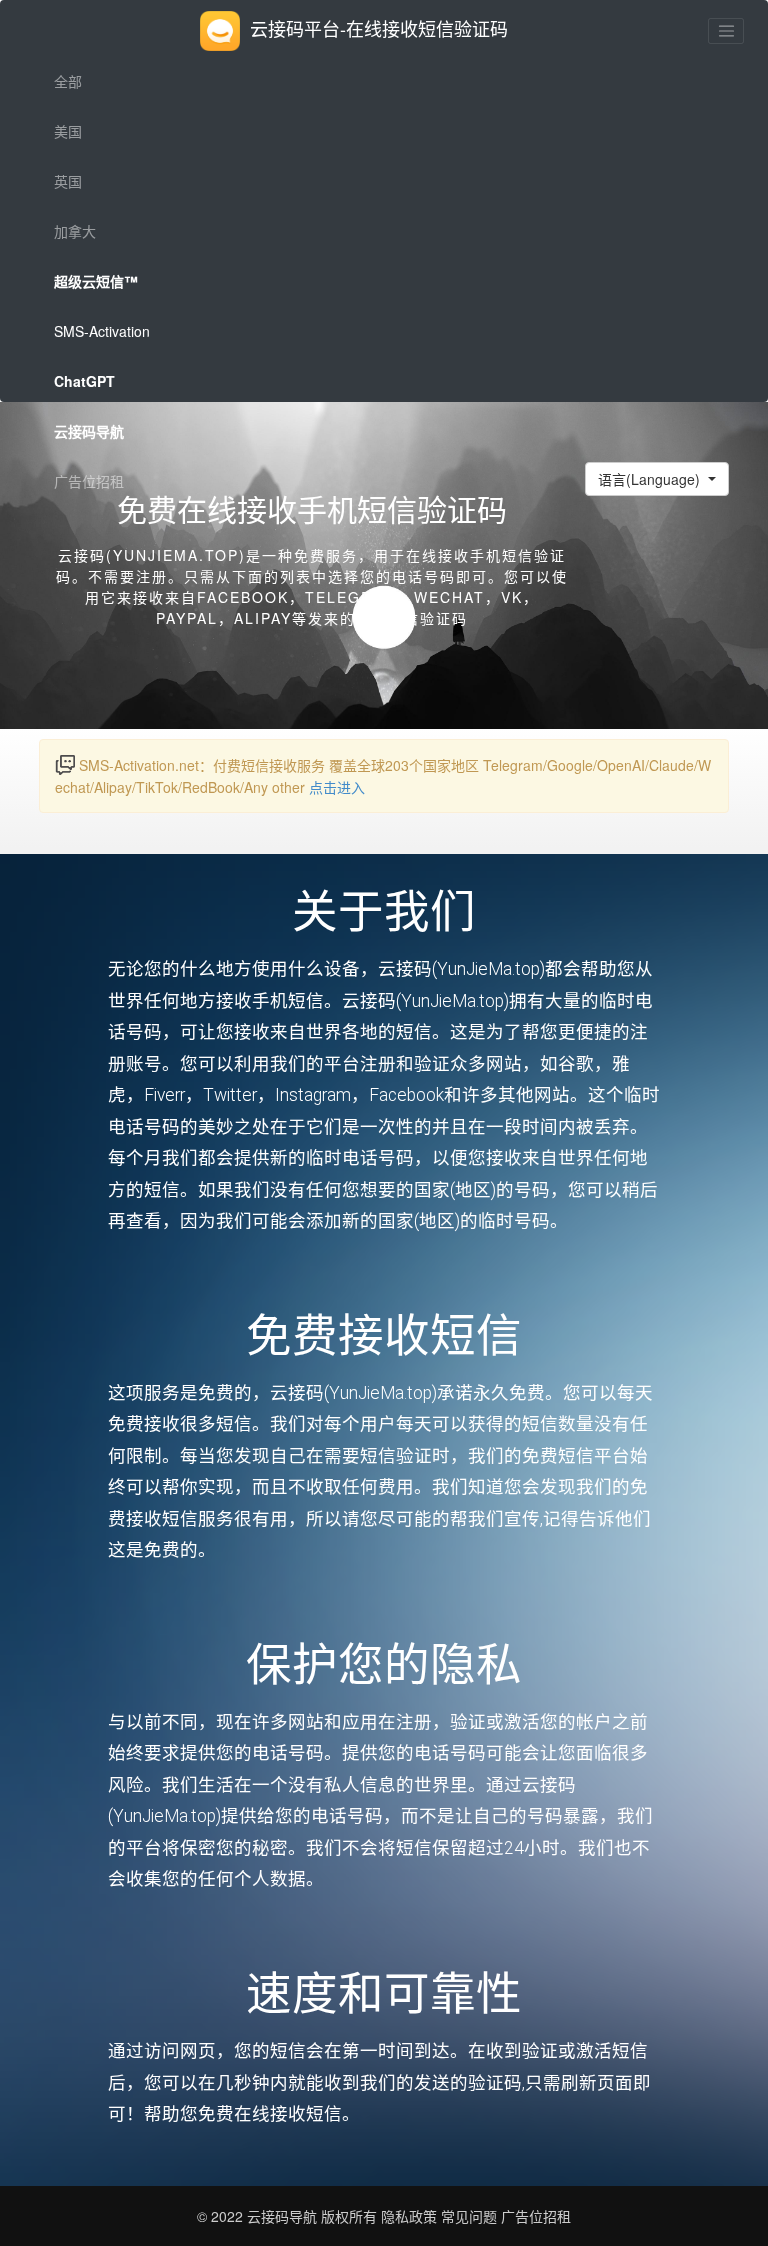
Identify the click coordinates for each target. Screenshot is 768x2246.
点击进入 (337, 787)
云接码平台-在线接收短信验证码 (379, 28)
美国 (68, 131)
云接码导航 (284, 2216)
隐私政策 (407, 2216)
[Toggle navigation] (726, 31)
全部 (68, 81)
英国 (68, 181)
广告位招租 (89, 481)
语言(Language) (651, 479)
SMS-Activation (102, 331)
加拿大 (75, 231)
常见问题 (469, 2216)
